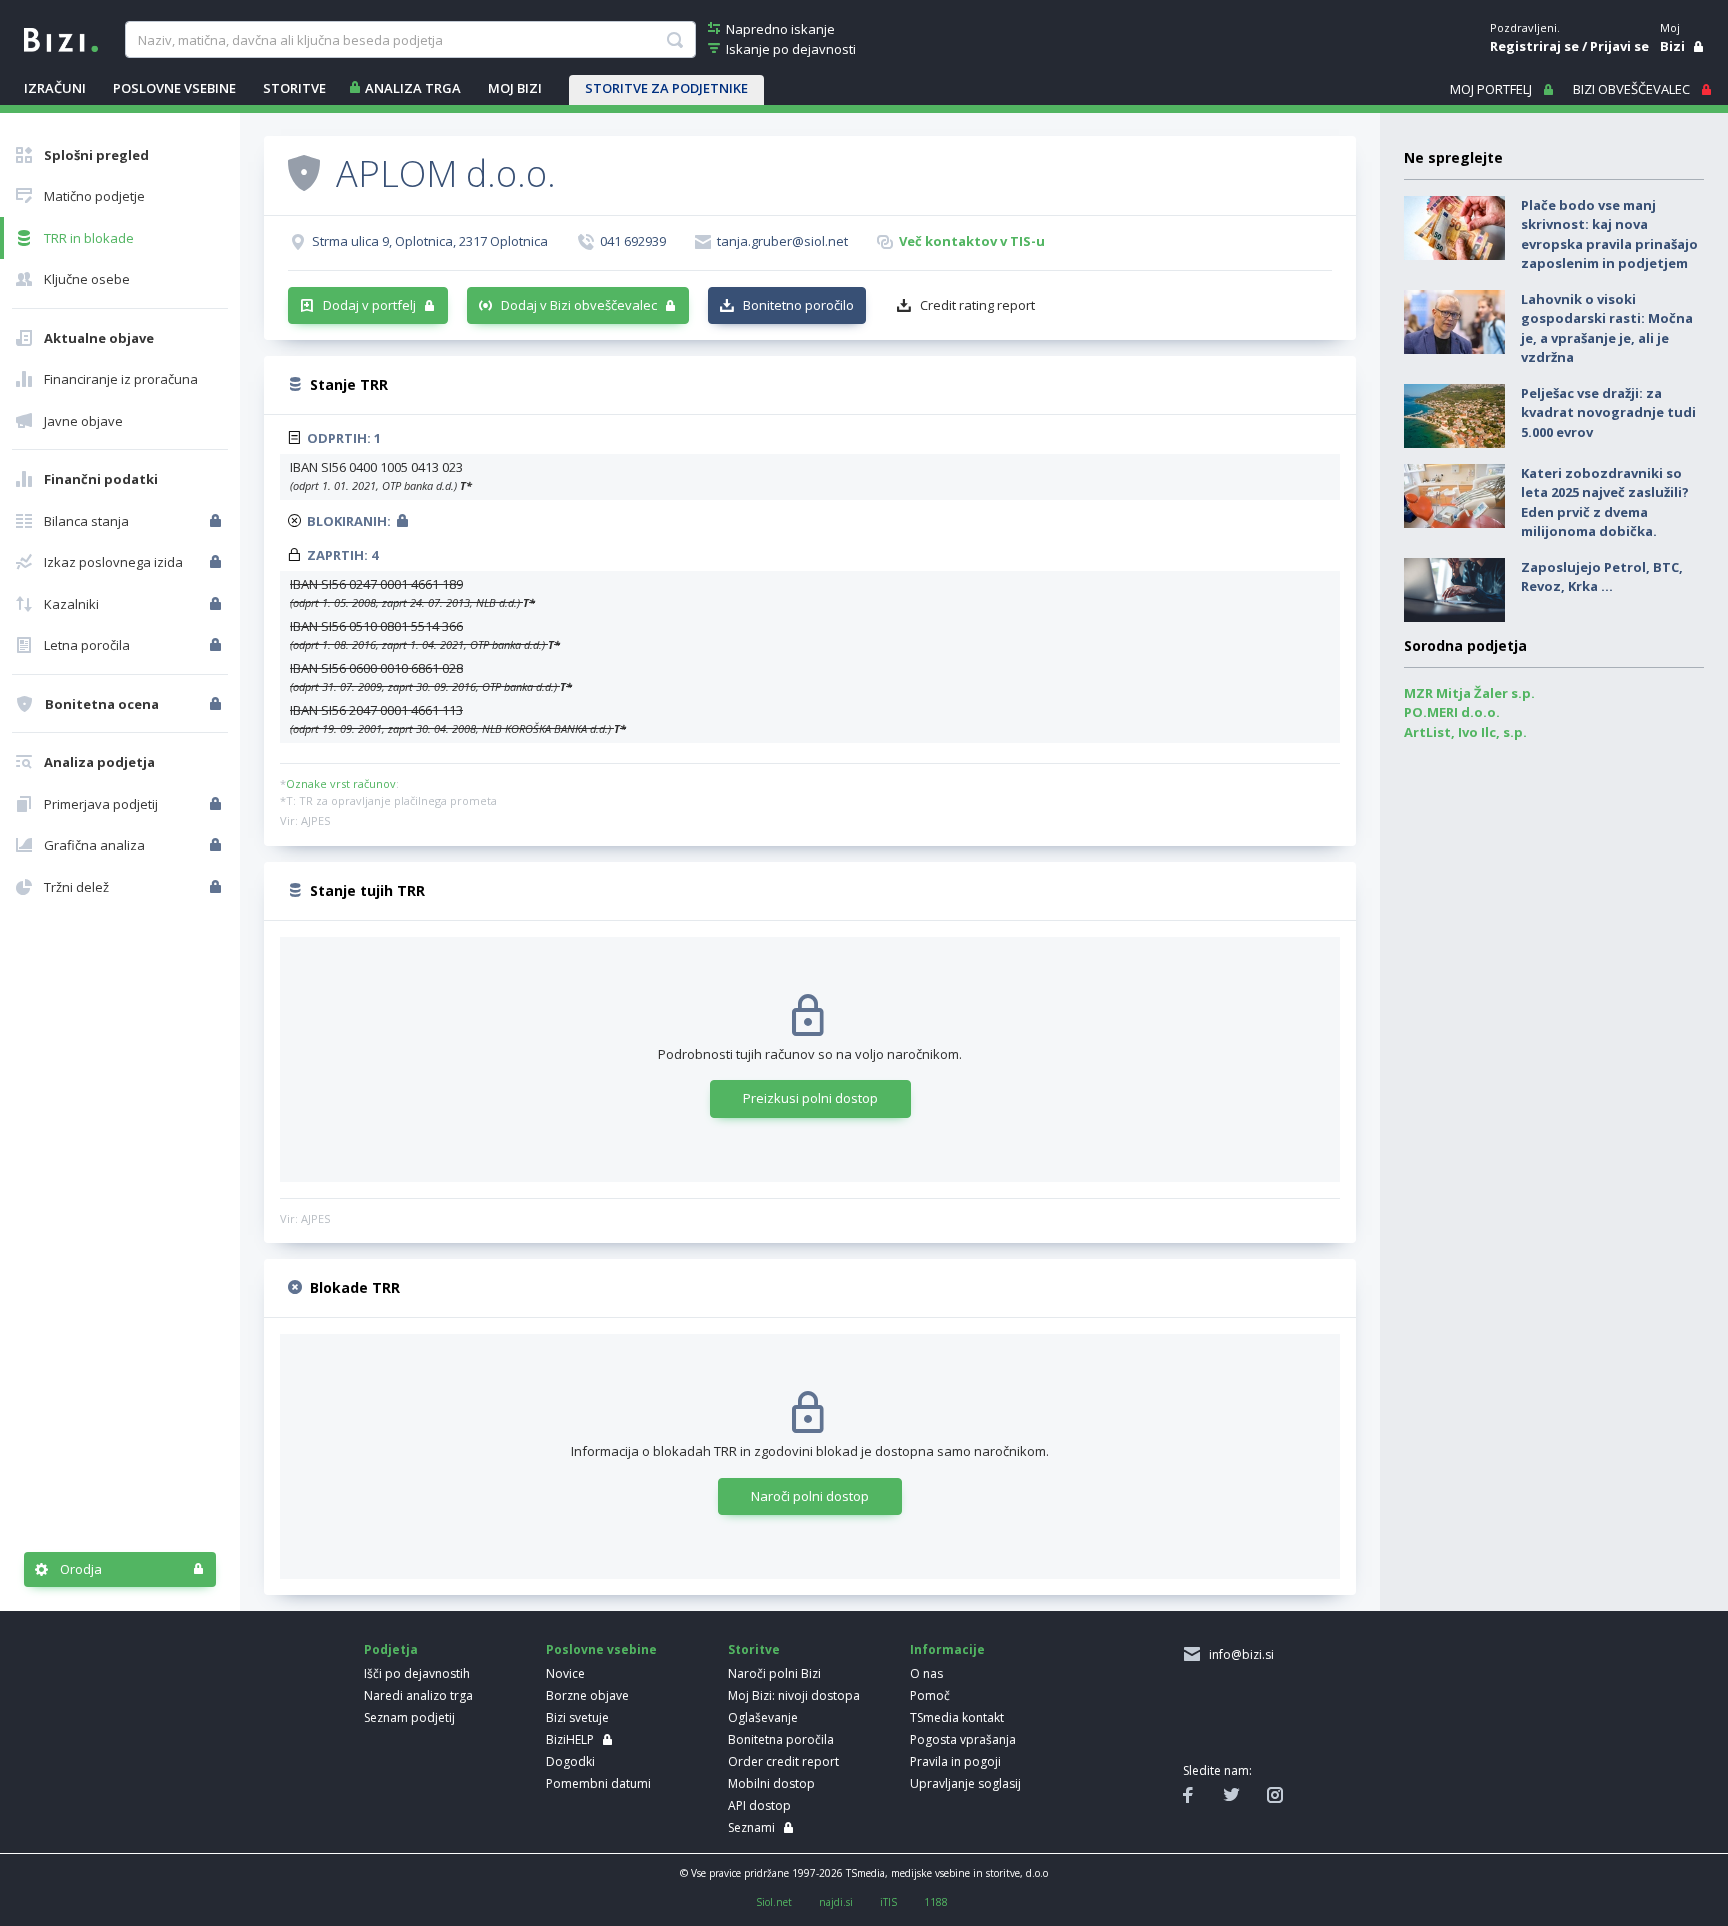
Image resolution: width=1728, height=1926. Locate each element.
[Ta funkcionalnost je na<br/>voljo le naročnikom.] (217, 521)
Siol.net (774, 1902)
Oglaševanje (763, 1717)
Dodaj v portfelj (369, 305)
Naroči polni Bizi (774, 1673)
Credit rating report (977, 305)
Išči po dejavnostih (417, 1673)
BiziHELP (570, 1739)
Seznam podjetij (409, 1717)
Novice (565, 1673)
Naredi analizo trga (418, 1695)
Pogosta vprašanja (963, 1739)
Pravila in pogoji (955, 1761)
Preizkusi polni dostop (810, 1098)
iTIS (888, 1902)
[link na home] (61, 38)
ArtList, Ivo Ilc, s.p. (1465, 732)
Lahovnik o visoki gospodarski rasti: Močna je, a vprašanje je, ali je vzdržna (1607, 328)
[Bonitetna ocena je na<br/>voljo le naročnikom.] (217, 704)
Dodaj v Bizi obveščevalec (579, 305)
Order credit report (783, 1761)
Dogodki (570, 1761)
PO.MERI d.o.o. (1452, 712)
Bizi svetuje (577, 1717)
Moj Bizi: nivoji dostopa (794, 1695)
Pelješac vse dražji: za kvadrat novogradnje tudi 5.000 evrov (1608, 412)
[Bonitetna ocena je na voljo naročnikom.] (304, 172)
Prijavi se (1619, 46)
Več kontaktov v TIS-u (972, 241)
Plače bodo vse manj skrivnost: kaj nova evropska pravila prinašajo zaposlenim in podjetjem (1609, 234)
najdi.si (836, 1902)
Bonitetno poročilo (798, 305)
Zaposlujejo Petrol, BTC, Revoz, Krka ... (1602, 577)
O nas (926, 1673)
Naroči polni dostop (810, 1496)
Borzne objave (587, 1695)
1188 (936, 1902)
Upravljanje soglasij (965, 1783)
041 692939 (633, 241)
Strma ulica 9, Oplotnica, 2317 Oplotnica (430, 241)
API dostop (759, 1805)
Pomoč (930, 1695)
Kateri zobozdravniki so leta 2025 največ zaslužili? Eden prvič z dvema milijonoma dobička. (1605, 502)
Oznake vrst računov (341, 783)
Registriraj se (1534, 46)
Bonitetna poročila (781, 1739)
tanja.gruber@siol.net (782, 241)
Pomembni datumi (598, 1783)
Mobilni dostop (771, 1783)
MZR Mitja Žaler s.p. (1469, 693)
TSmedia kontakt (957, 1717)
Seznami (751, 1827)
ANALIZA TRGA (413, 88)
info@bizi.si (1238, 1654)
